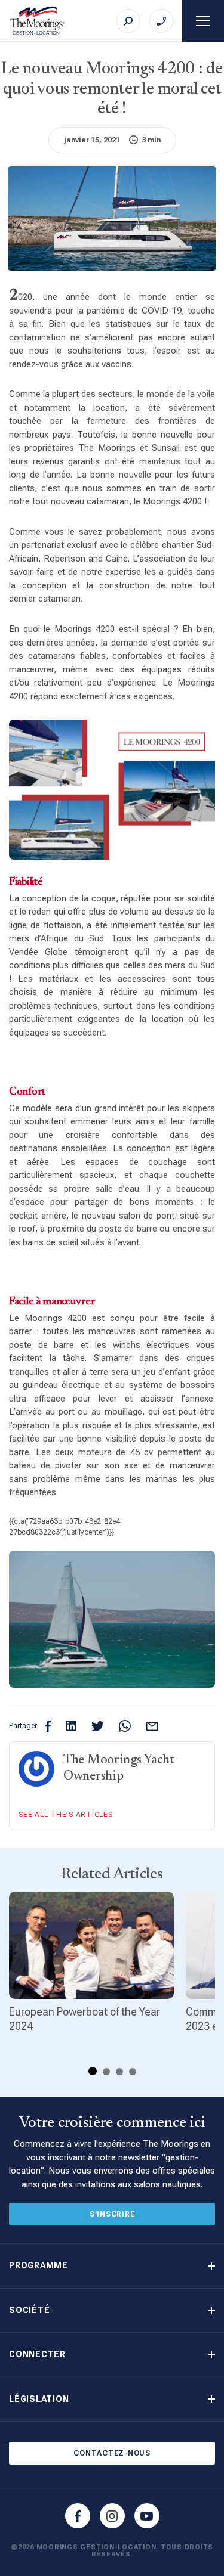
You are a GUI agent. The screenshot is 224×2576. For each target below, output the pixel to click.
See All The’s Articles (66, 1815)
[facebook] (78, 2516)
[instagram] (112, 2516)
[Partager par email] (152, 1726)
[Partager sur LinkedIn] (71, 1726)
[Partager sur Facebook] (48, 1726)
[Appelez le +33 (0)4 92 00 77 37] (161, 21)
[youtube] (147, 2516)
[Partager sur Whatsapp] (125, 1726)
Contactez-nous (112, 2453)
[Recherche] (128, 21)
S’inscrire (112, 2214)
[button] (112, 2266)
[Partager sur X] (98, 1726)
